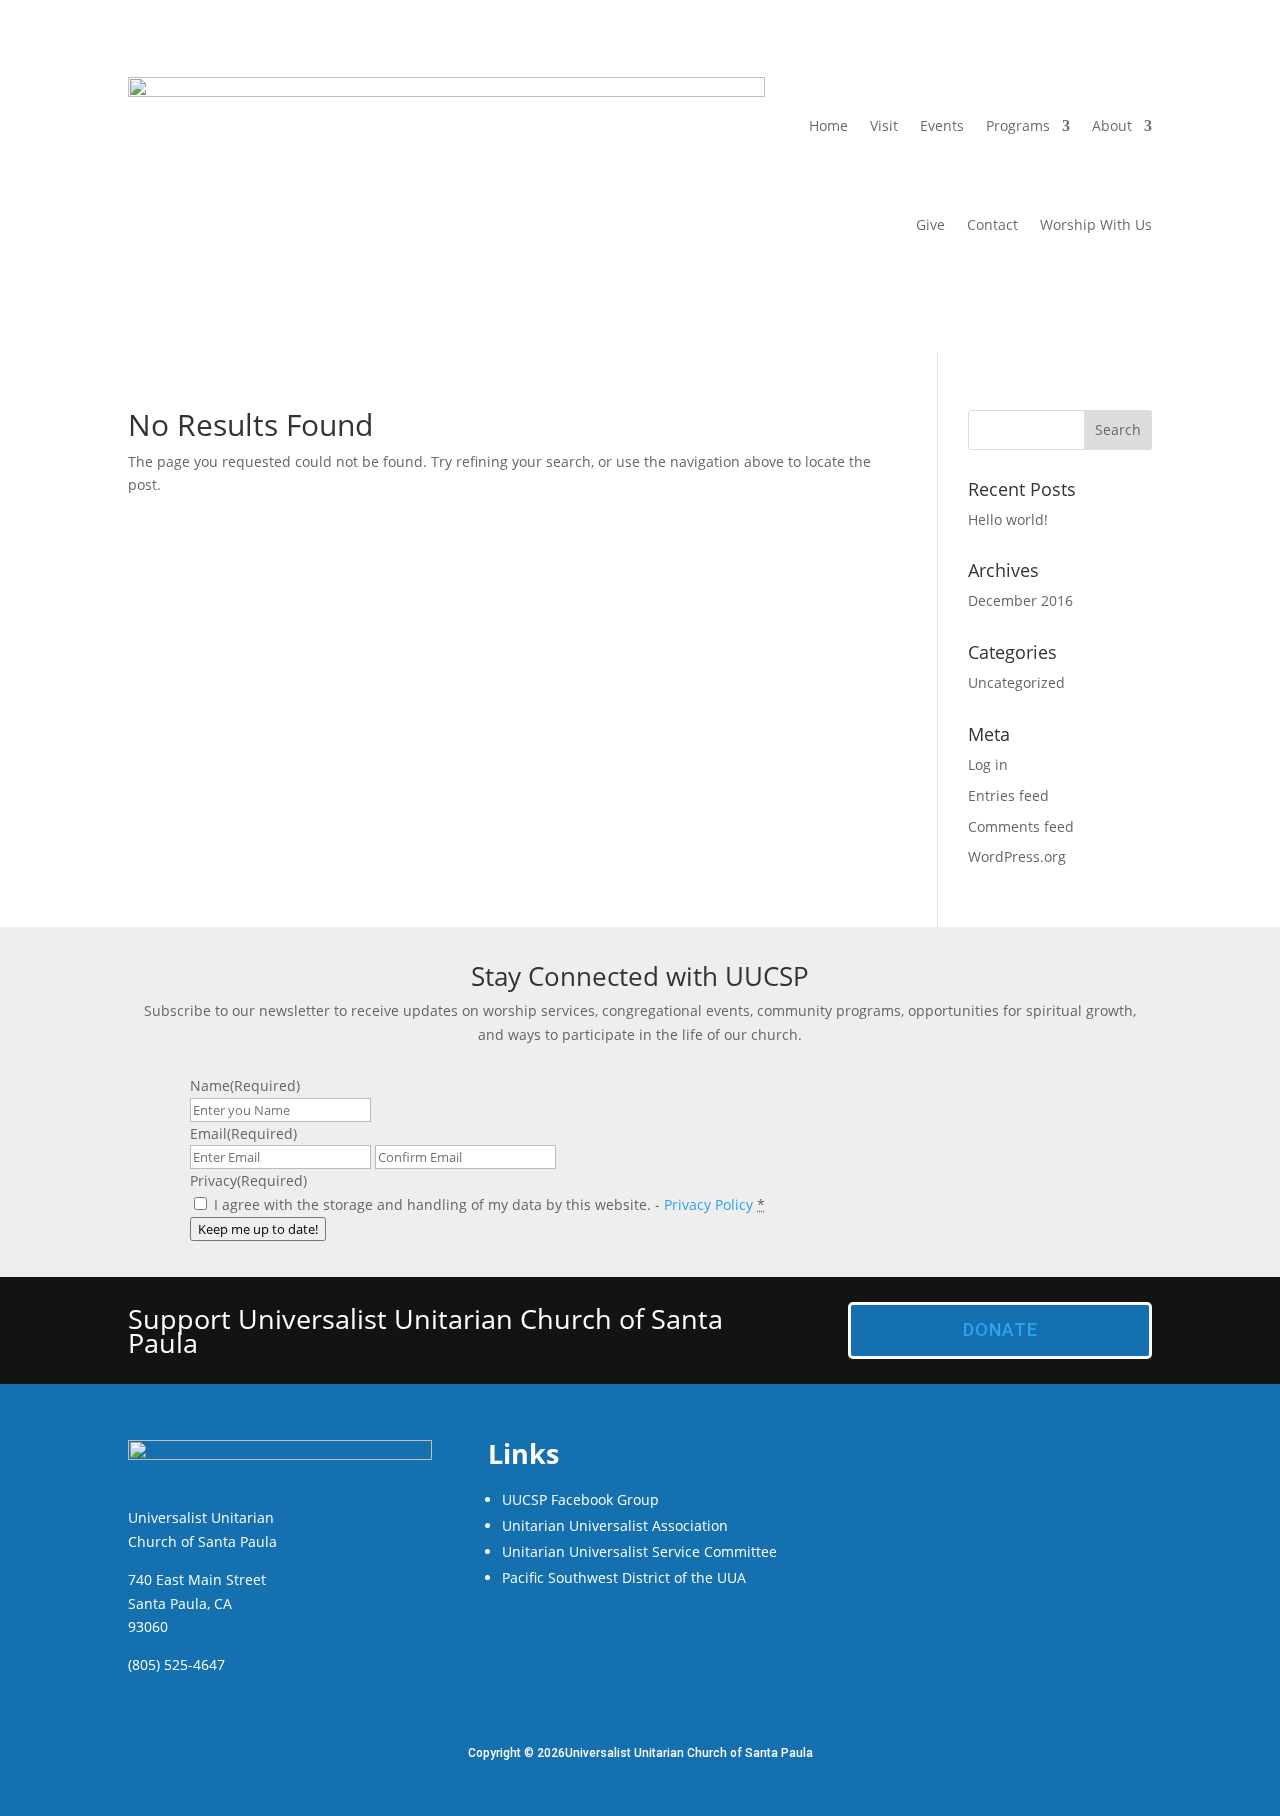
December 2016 (1020, 600)
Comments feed (1021, 826)
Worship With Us (1096, 224)
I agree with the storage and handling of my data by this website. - (489, 1204)
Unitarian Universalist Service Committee (639, 1551)
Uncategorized (1016, 682)
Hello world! (1008, 519)
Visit (884, 125)
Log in (988, 764)
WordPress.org (1017, 856)
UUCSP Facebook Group (580, 1499)
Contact (992, 224)
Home (828, 125)
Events (942, 125)
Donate (1000, 1329)
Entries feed (1008, 795)
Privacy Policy (708, 1204)
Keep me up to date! (258, 1229)
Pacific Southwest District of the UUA (624, 1577)
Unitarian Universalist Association (615, 1525)
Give (930, 224)
